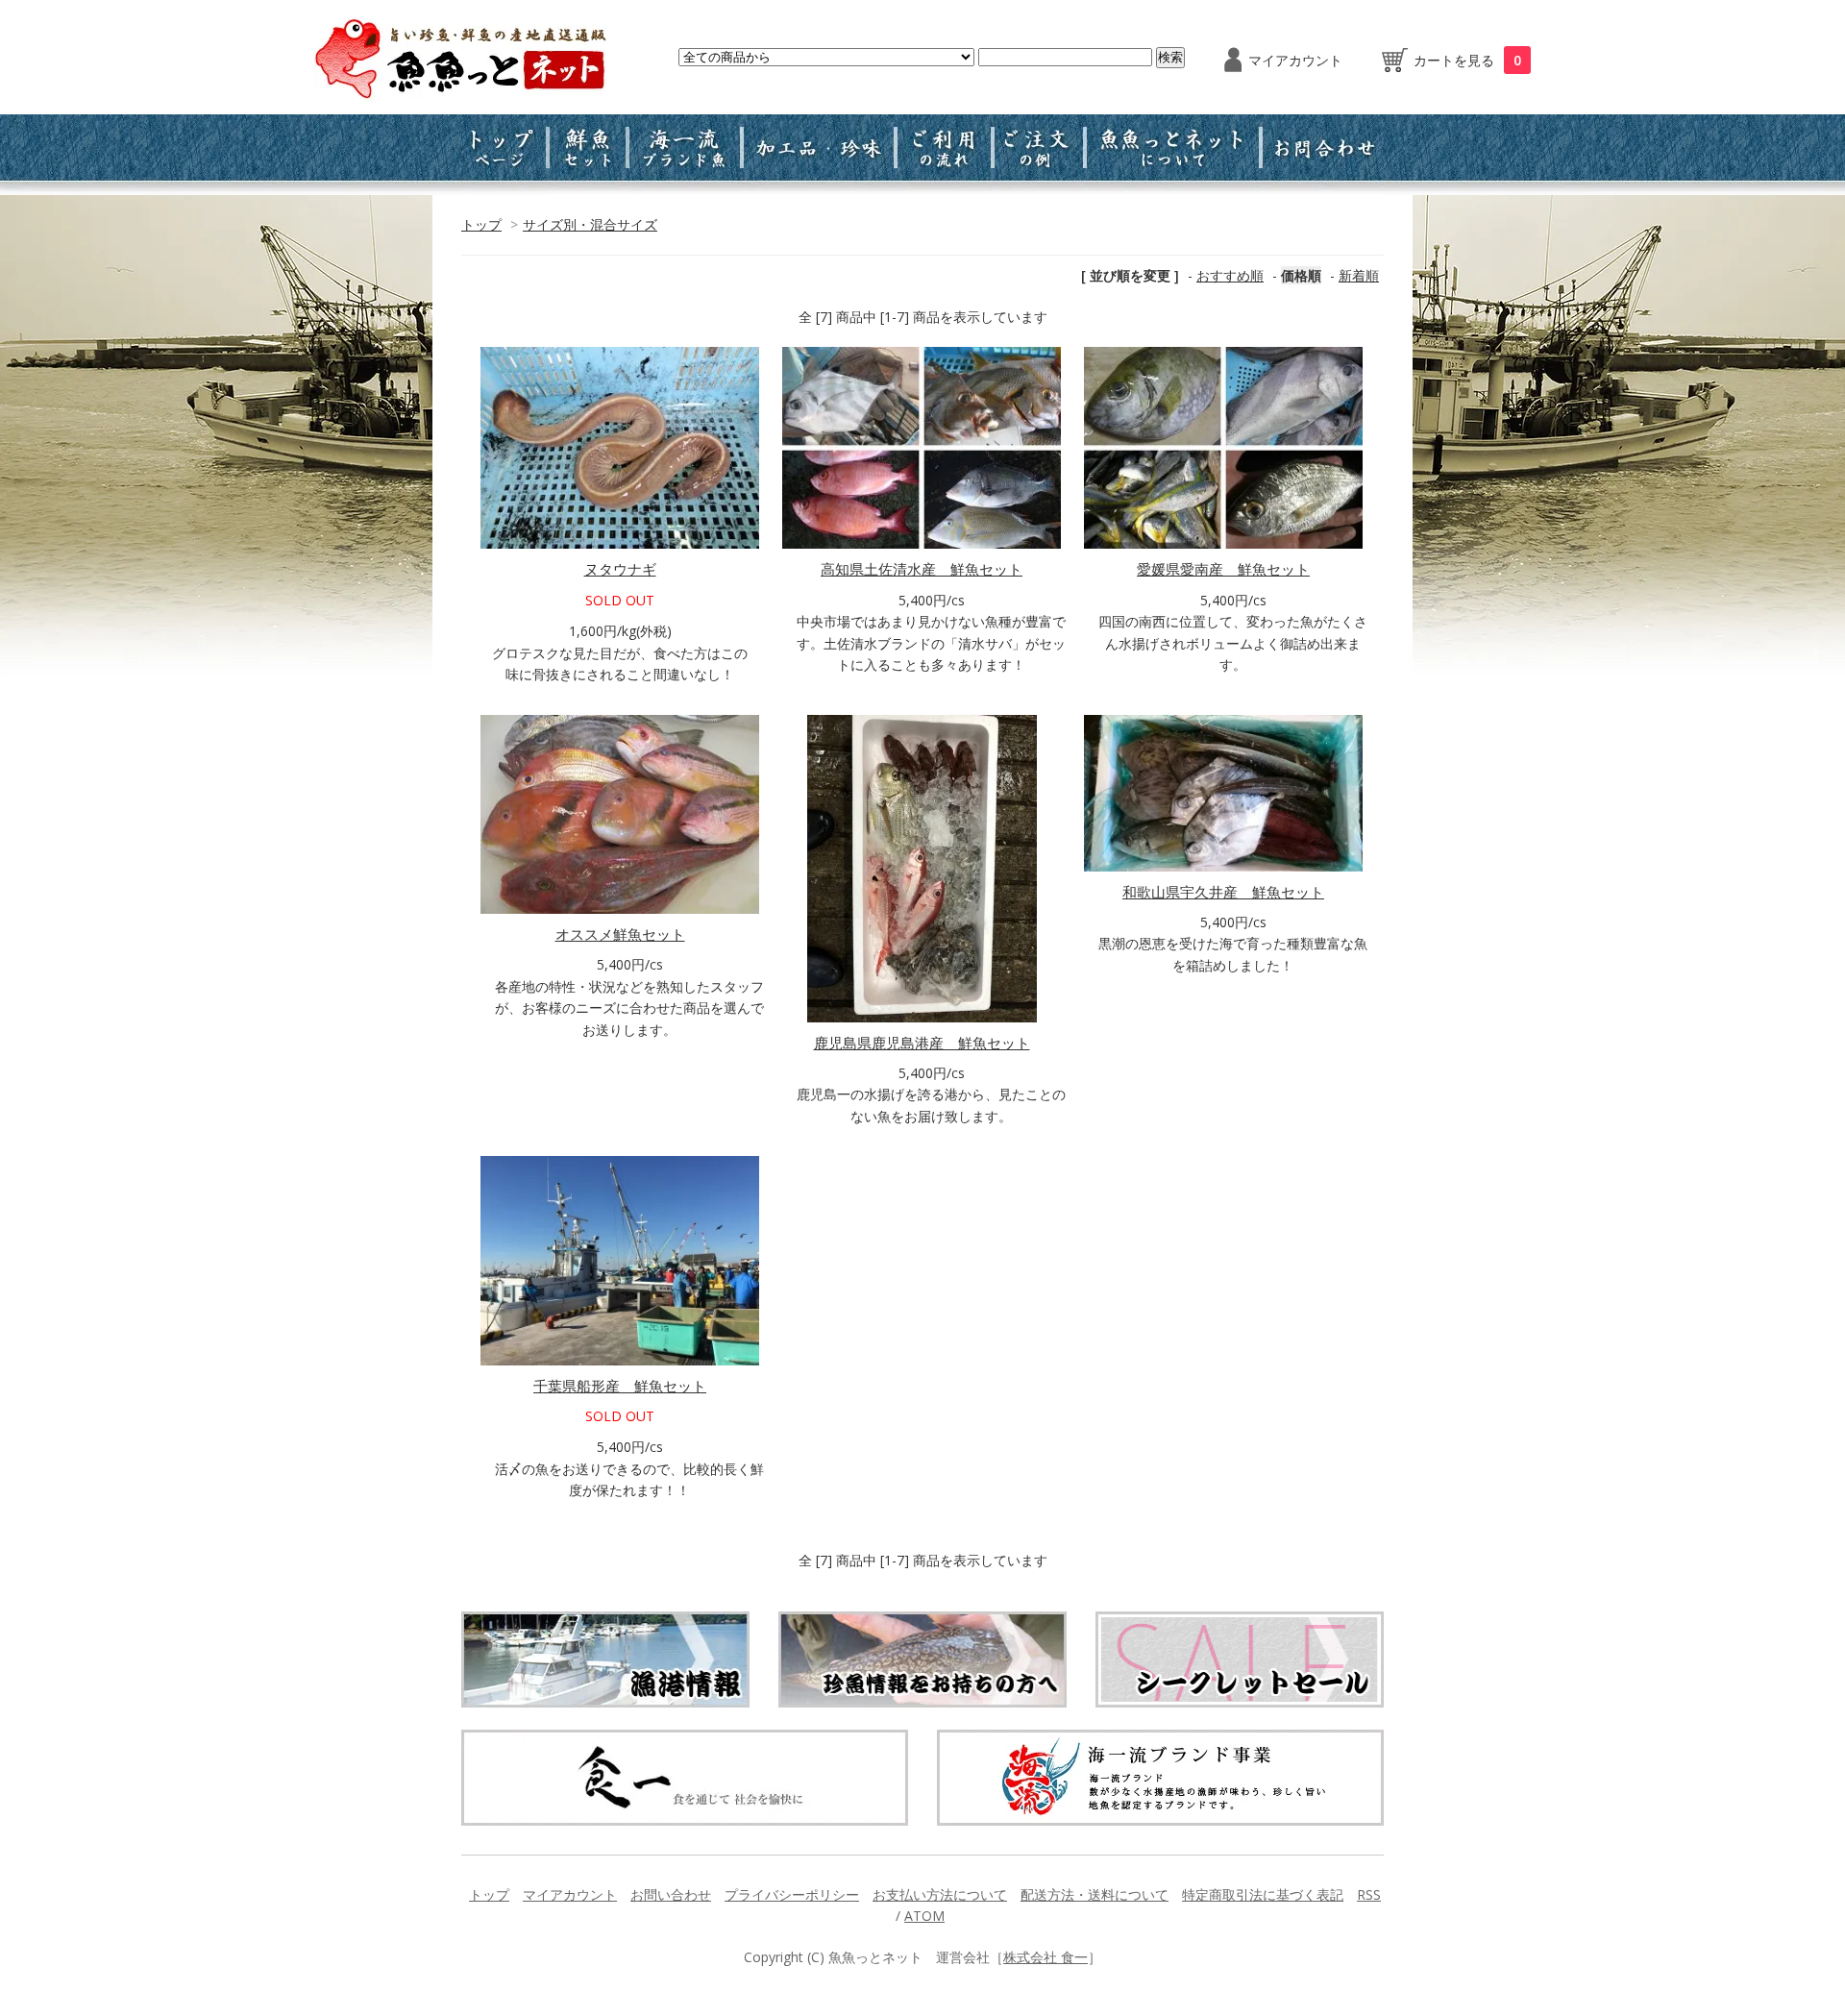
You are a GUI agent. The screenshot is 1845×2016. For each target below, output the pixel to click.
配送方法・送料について (1095, 1894)
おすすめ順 (1230, 275)
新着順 (1359, 275)
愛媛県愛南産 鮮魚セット (1223, 569)
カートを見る (1467, 60)
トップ (481, 224)
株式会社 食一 (1045, 1957)
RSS (1369, 1894)
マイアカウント (1295, 60)
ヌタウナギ (620, 569)
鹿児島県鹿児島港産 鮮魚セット (922, 1043)
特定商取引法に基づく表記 (1263, 1894)
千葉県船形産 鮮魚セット (620, 1386)
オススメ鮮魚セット (620, 934)
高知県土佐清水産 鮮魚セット (922, 569)
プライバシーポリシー (792, 1894)
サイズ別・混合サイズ (590, 224)
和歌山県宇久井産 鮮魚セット (1223, 892)
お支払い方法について (940, 1894)
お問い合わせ (671, 1894)
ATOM (924, 1916)
